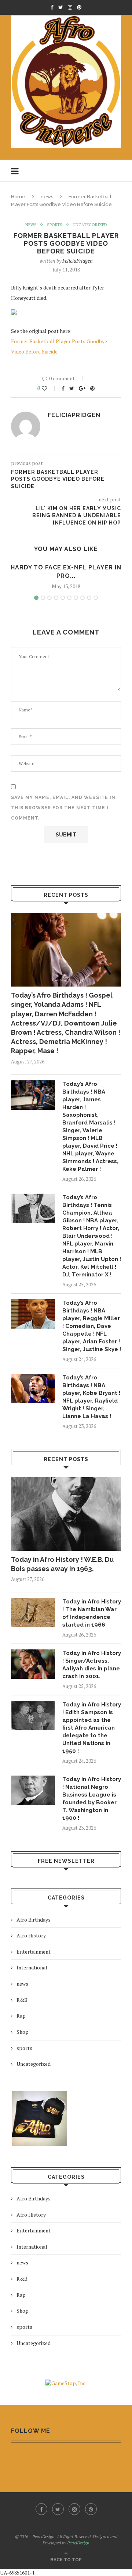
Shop (23, 2032)
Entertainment (34, 1952)
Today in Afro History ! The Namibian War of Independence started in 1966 (92, 1613)
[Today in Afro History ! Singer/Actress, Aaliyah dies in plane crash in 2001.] (33, 1664)
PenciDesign (78, 2543)
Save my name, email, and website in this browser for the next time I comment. (63, 808)
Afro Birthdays (34, 1920)
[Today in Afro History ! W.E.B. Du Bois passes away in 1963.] (66, 1514)
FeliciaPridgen (78, 261)
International (32, 1967)
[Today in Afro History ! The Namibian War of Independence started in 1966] (33, 1613)
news (47, 197)
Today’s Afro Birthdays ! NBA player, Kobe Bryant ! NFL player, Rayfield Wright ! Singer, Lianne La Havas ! (91, 1397)
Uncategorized (90, 225)
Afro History (31, 1935)
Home (18, 197)
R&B (22, 2000)
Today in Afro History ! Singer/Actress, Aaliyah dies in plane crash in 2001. (92, 1665)
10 (96, 598)
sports (55, 225)
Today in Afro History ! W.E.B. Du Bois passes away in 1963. (62, 1564)
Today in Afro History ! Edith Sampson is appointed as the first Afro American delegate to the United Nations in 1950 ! (92, 1728)
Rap (21, 2016)
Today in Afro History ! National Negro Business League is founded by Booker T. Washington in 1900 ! (92, 1799)
